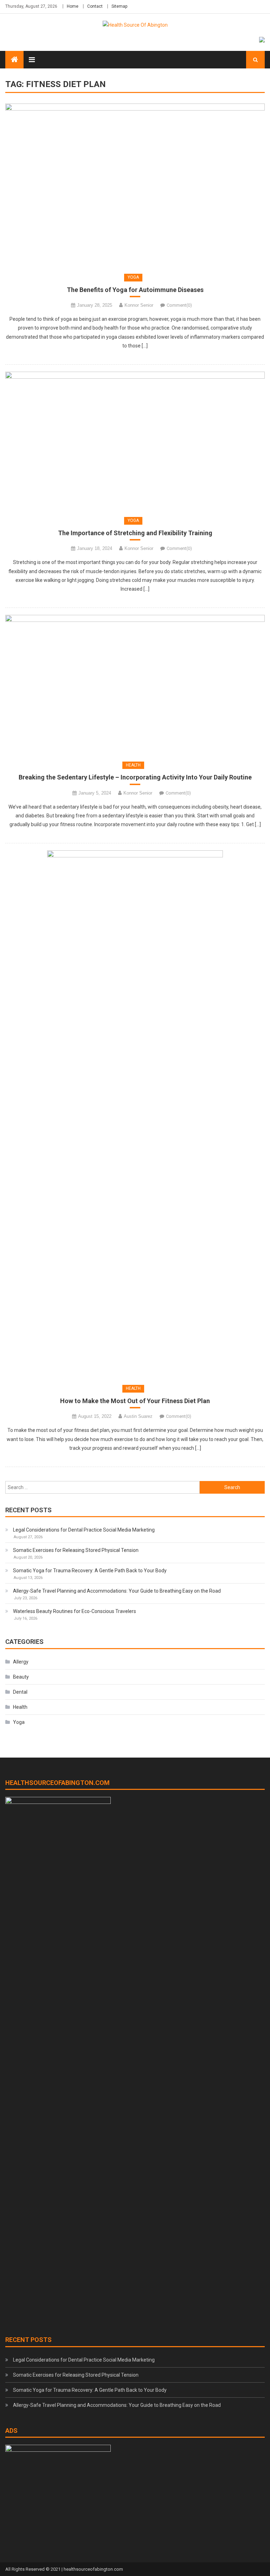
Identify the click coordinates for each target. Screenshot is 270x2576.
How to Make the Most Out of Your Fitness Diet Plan (135, 1401)
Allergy (21, 1662)
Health (133, 765)
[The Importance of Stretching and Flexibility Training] (135, 440)
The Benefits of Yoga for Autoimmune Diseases (135, 290)
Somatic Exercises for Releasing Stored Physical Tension (76, 1550)
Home (73, 6)
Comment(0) (179, 305)
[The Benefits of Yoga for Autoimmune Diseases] (135, 185)
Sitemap (119, 6)
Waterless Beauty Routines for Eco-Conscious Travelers (75, 1611)
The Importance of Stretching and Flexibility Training (135, 533)
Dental (20, 1692)
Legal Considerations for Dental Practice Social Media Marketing (84, 1530)
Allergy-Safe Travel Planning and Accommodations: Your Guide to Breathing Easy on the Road (117, 1591)
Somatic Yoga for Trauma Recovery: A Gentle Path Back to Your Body (90, 1571)
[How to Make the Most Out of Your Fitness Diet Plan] (135, 1114)
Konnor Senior (139, 305)
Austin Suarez (138, 1416)
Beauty (21, 1677)
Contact (95, 6)
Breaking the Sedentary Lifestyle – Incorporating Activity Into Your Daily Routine (135, 777)
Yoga (133, 277)
